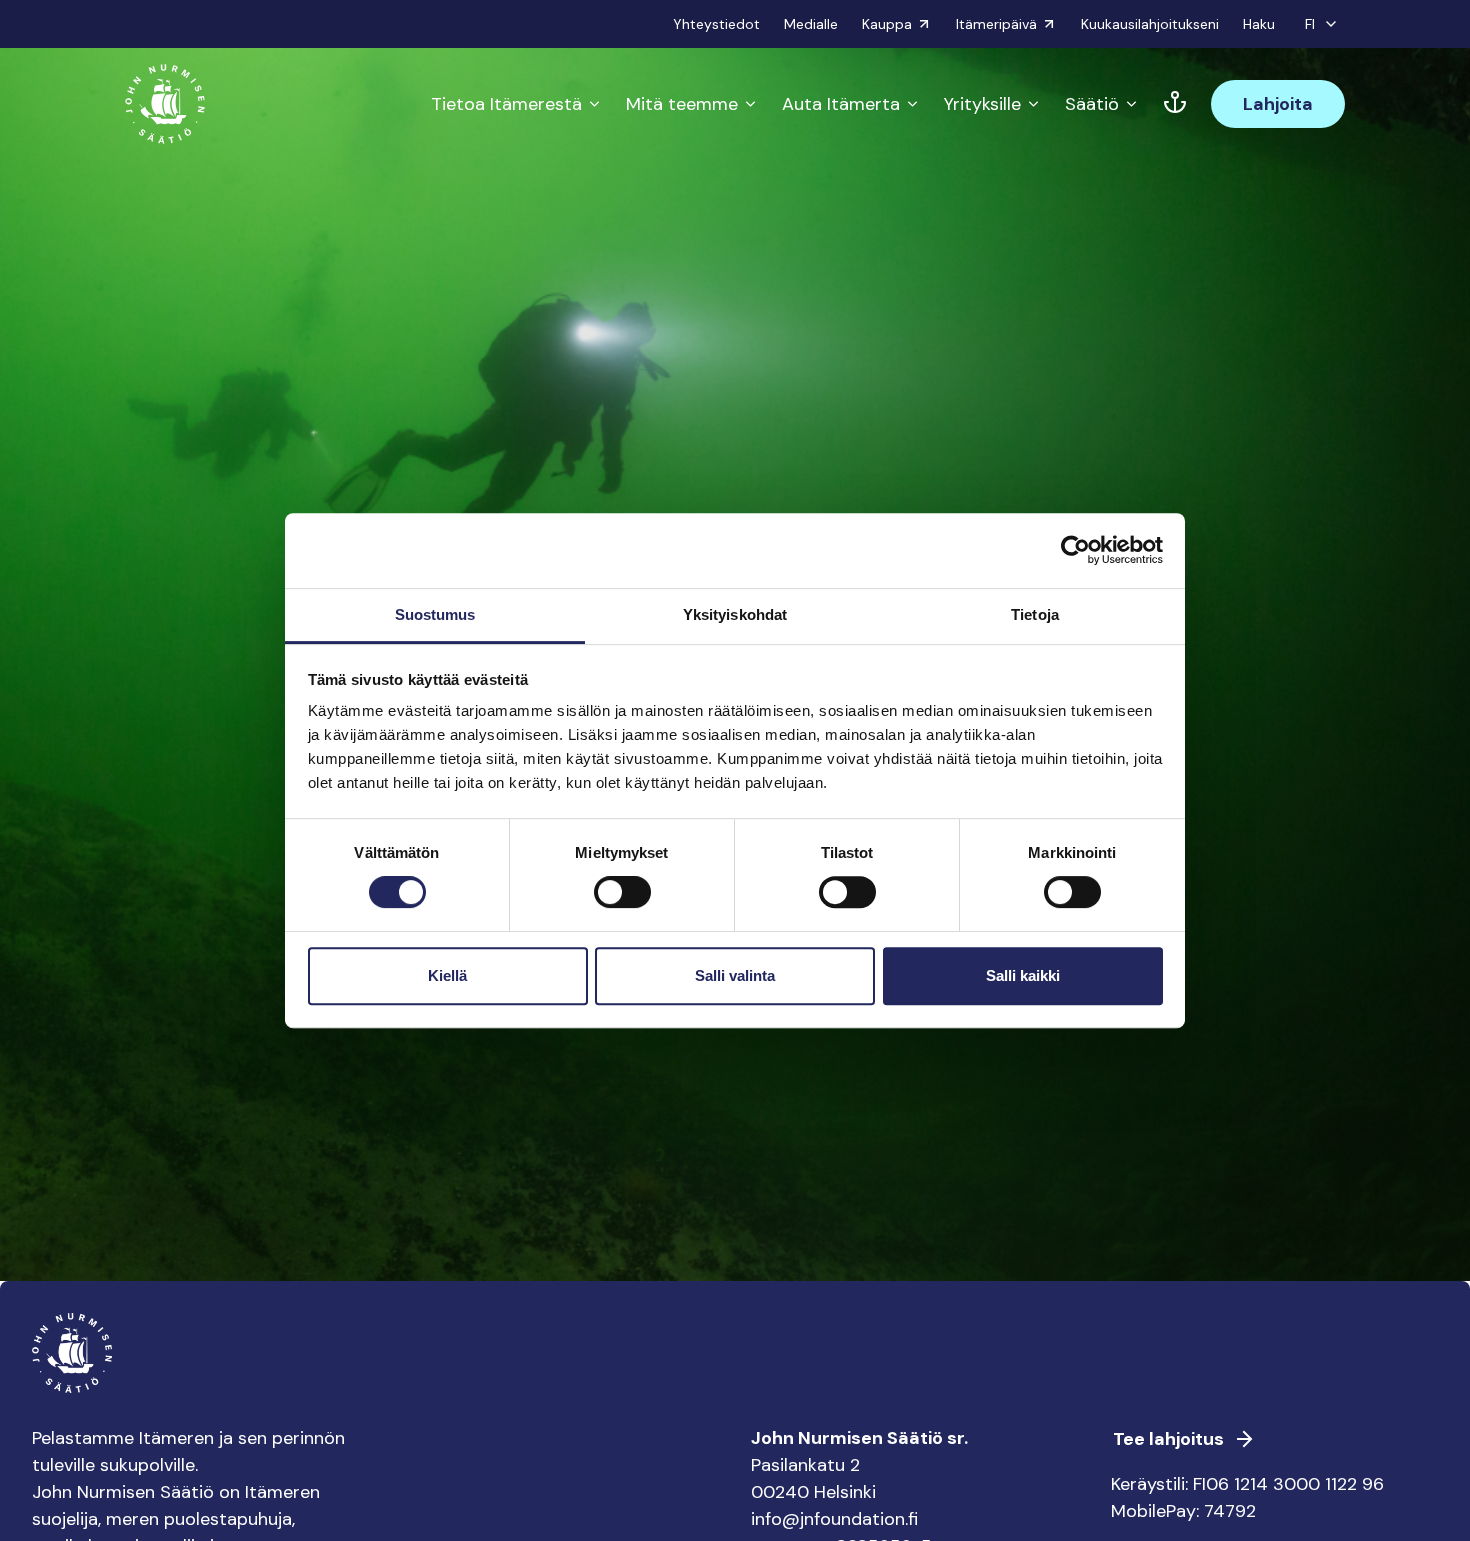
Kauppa (887, 24)
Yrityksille (982, 104)
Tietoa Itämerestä (506, 104)
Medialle (811, 24)
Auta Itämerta (841, 104)
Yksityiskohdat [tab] (735, 614)
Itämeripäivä (996, 24)
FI (1310, 24)
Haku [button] (1259, 24)
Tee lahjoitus (1168, 1439)
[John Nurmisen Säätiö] (165, 104)
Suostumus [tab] (435, 614)
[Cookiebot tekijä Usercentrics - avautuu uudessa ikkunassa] (1075, 550)
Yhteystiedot (716, 24)
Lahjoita (1278, 104)
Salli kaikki (1023, 975)
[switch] (622, 900)
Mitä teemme (682, 104)
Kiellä (447, 975)
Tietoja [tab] (1035, 614)
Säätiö (1092, 104)
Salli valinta (735, 975)
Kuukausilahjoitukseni (1150, 24)
